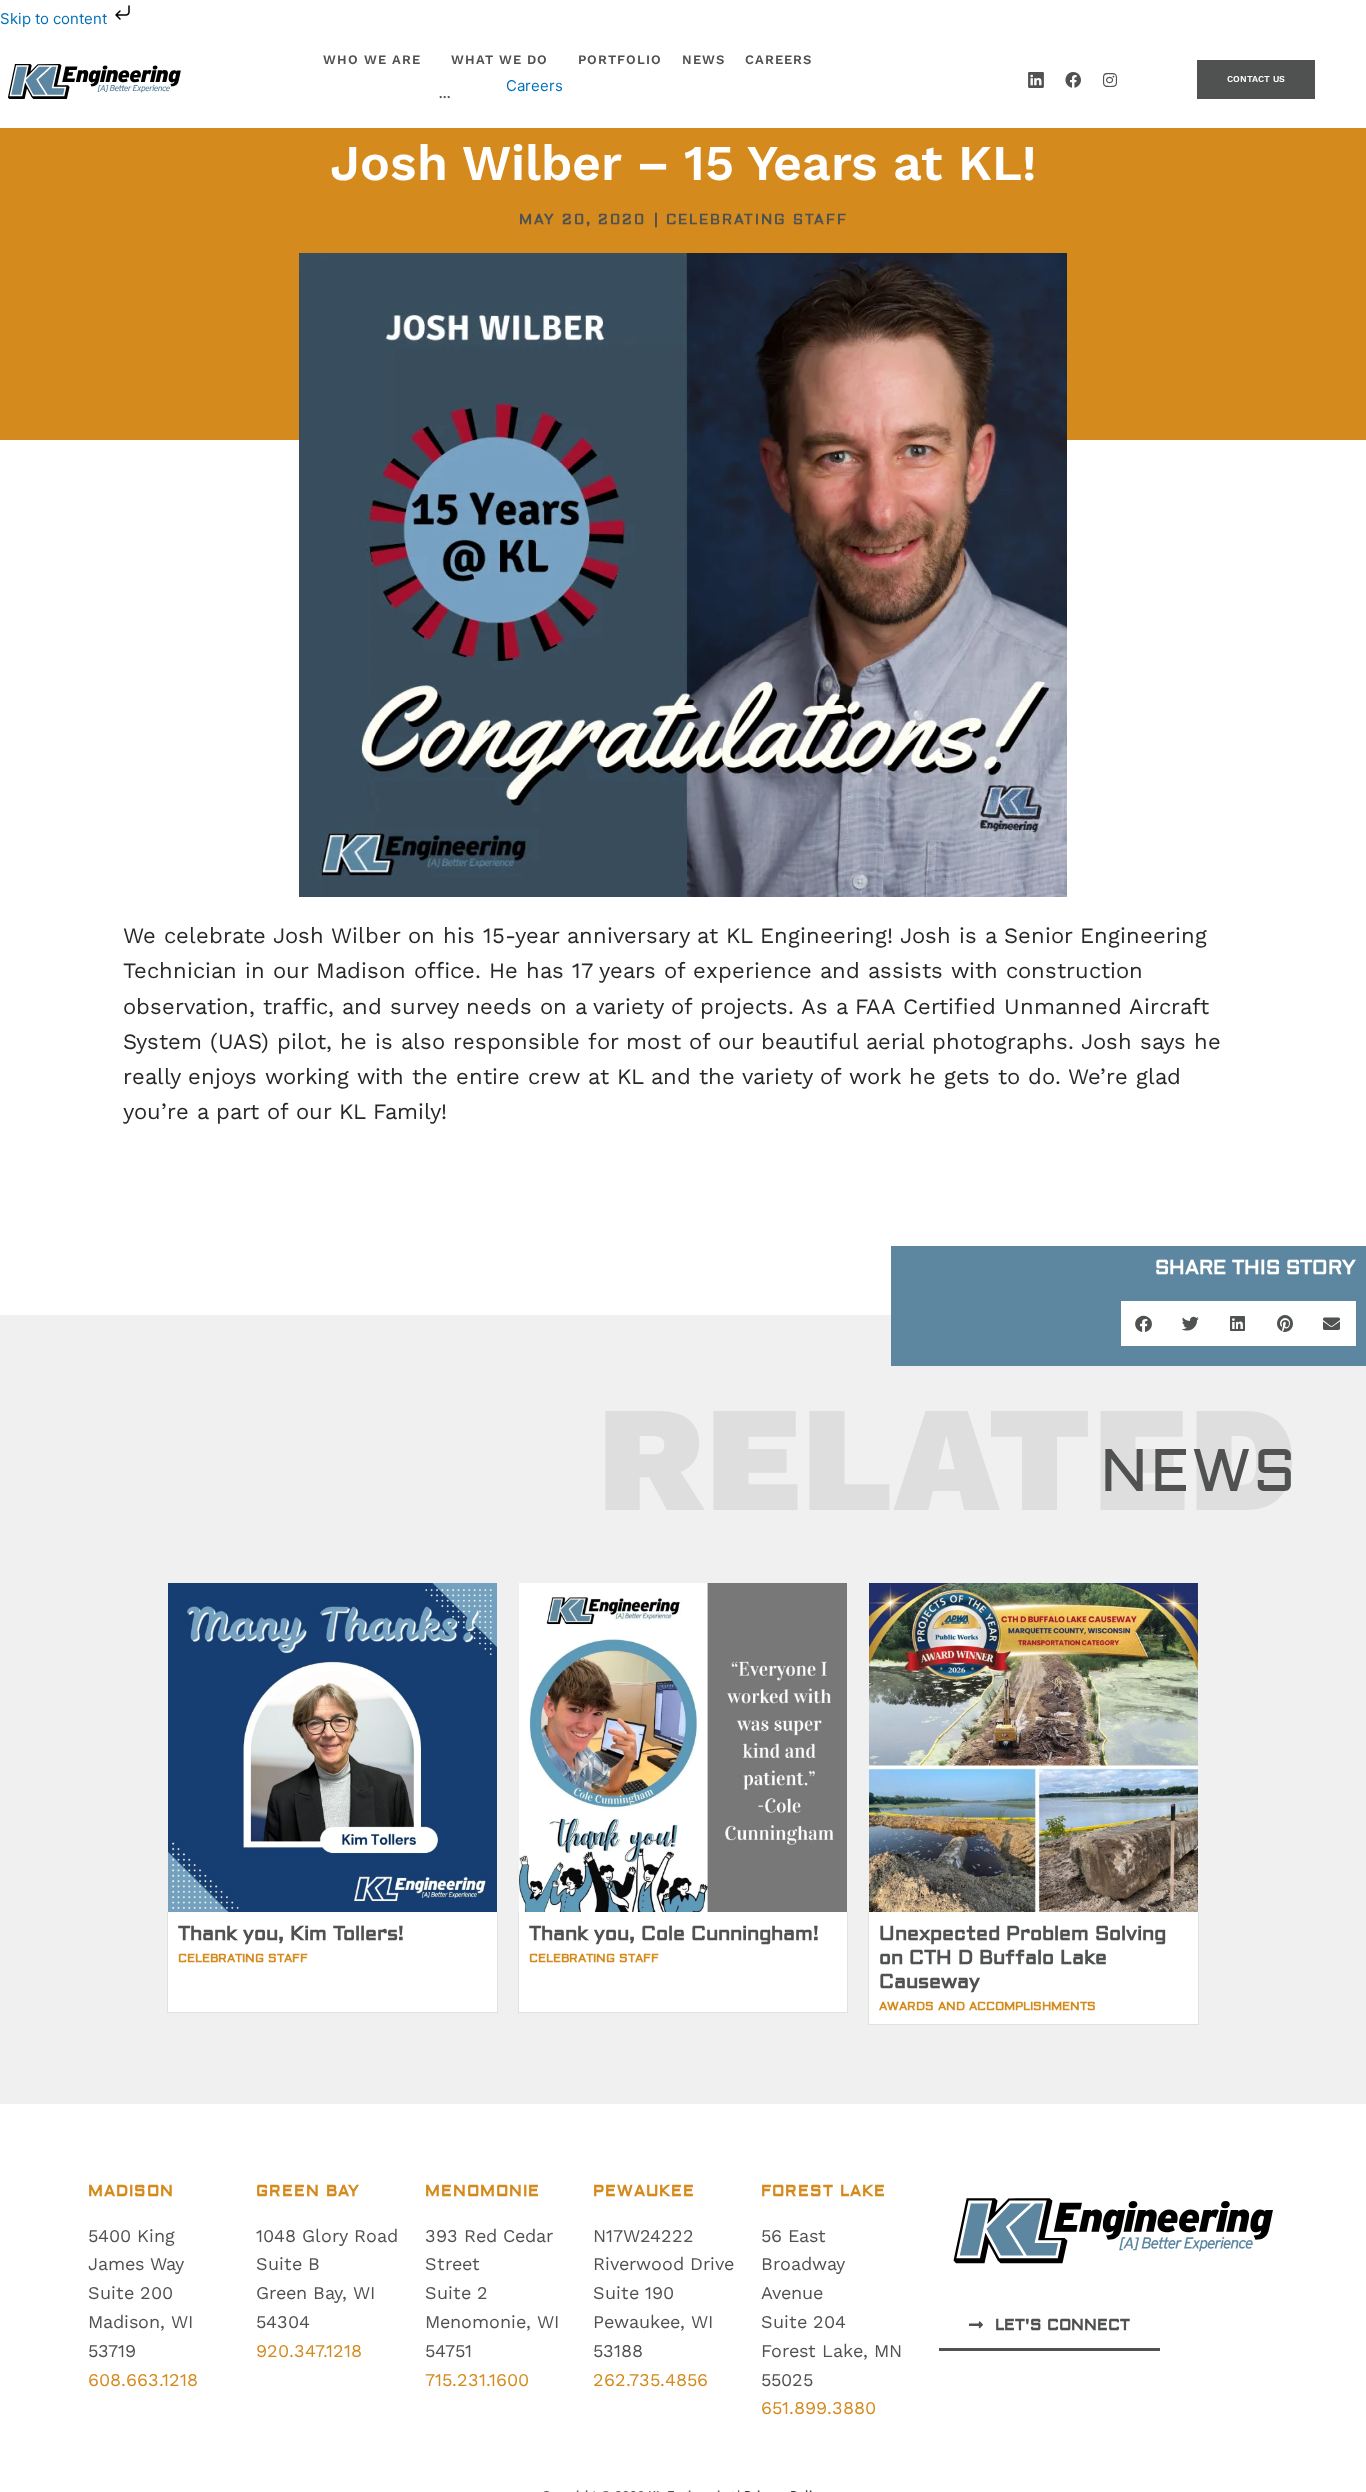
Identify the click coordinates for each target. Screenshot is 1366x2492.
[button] (1144, 1323)
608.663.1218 (143, 2379)
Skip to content (55, 18)
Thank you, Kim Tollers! (291, 1933)
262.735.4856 (650, 2379)
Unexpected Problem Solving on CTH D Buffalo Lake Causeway (1022, 1957)
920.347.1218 (309, 2350)
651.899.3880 (818, 2407)
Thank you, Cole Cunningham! (674, 1933)
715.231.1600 (477, 2379)
